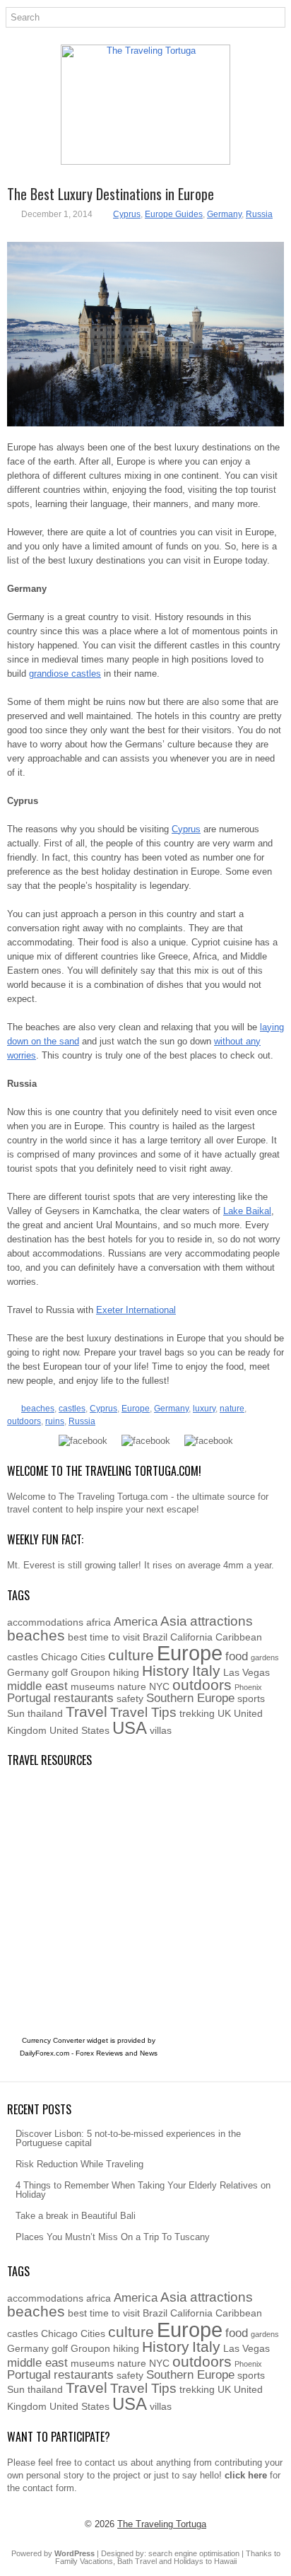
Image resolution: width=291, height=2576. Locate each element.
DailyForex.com (44, 2053)
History (166, 1671)
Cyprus (127, 214)
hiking (126, 1672)
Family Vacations (84, 2561)
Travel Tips (143, 1712)
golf (60, 1672)
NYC (159, 1686)
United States (79, 1730)
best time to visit (104, 1637)
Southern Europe (190, 1698)
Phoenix (248, 1687)
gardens (265, 1657)
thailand (45, 1713)
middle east (37, 1686)
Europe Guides (174, 214)
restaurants (84, 1698)
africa (99, 1622)
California (191, 1637)
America (136, 1622)
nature (232, 1409)
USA (130, 1728)
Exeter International (136, 1310)
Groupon (90, 1672)
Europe (136, 1409)
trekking (197, 1713)
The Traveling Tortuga (162, 2524)
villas (161, 1730)
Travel (87, 1712)
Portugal (29, 1698)
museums (93, 1686)
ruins (55, 1421)
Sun (16, 1713)
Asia (174, 1621)
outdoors (24, 1421)
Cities (93, 1657)
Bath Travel (137, 2561)
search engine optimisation (194, 2553)
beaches (38, 1409)
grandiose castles (65, 674)
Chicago (59, 1657)
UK (224, 1713)
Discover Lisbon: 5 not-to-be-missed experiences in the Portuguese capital (128, 2138)
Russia (259, 214)
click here (246, 2475)
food (237, 1656)
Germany (224, 214)
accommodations (45, 1622)
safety (130, 1698)
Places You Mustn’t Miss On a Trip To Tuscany (113, 2237)
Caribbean (239, 1637)
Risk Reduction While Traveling (79, 2164)
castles (72, 1409)
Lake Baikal (247, 1211)
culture (131, 1655)
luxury (204, 1409)
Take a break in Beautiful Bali (76, 2216)
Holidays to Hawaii (205, 2561)
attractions (221, 1621)
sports (251, 1698)
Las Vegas (247, 1672)
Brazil (155, 1637)
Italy (206, 1671)
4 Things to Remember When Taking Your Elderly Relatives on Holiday (143, 2190)
